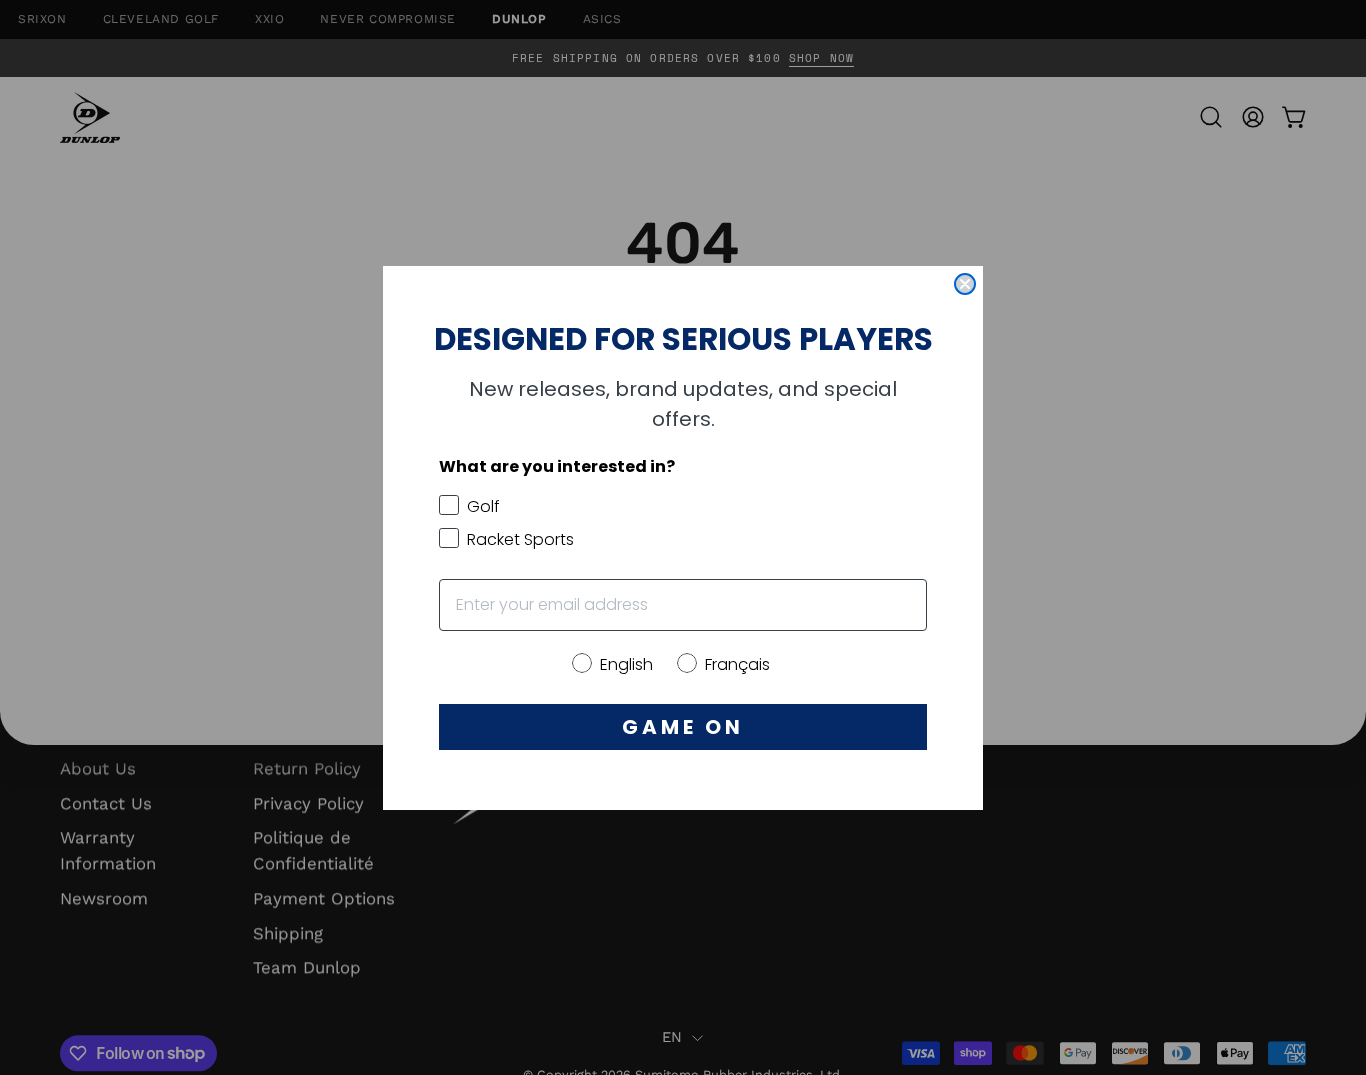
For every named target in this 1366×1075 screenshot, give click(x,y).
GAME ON (683, 727)
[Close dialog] (965, 284)
